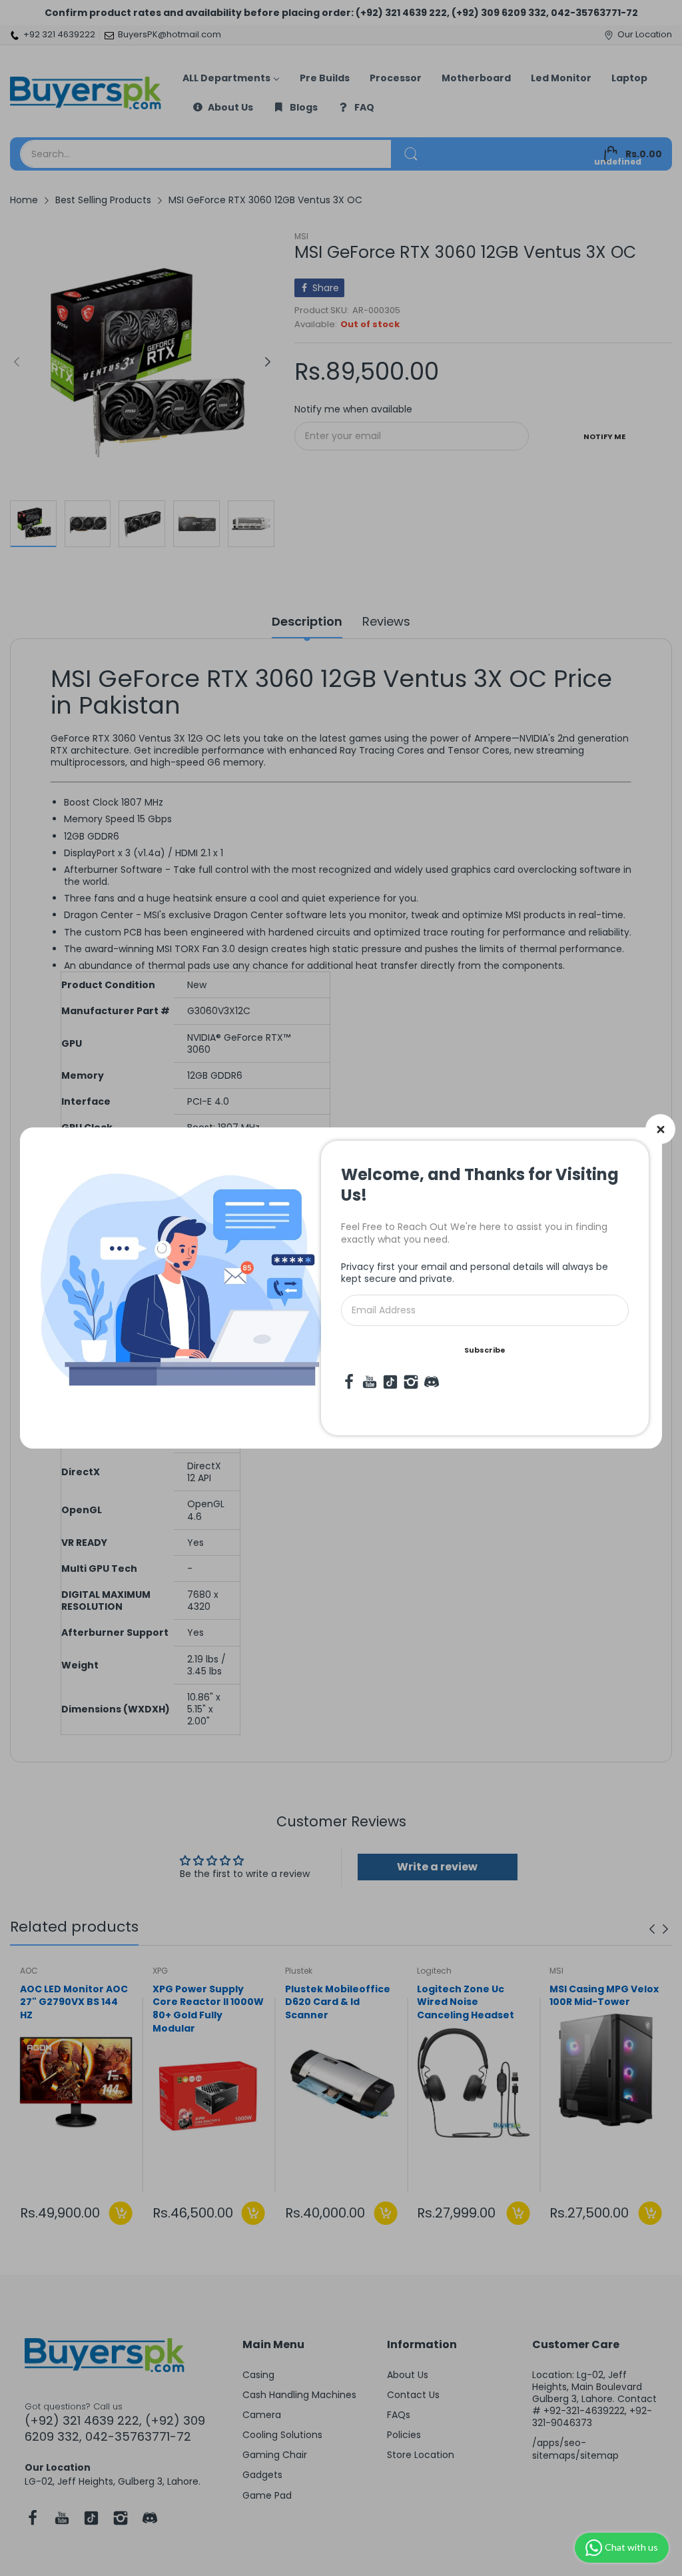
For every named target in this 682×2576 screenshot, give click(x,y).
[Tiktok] (390, 1382)
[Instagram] (411, 1382)
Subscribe (485, 1350)
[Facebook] (349, 1382)
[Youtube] (370, 1382)
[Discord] (432, 1382)
